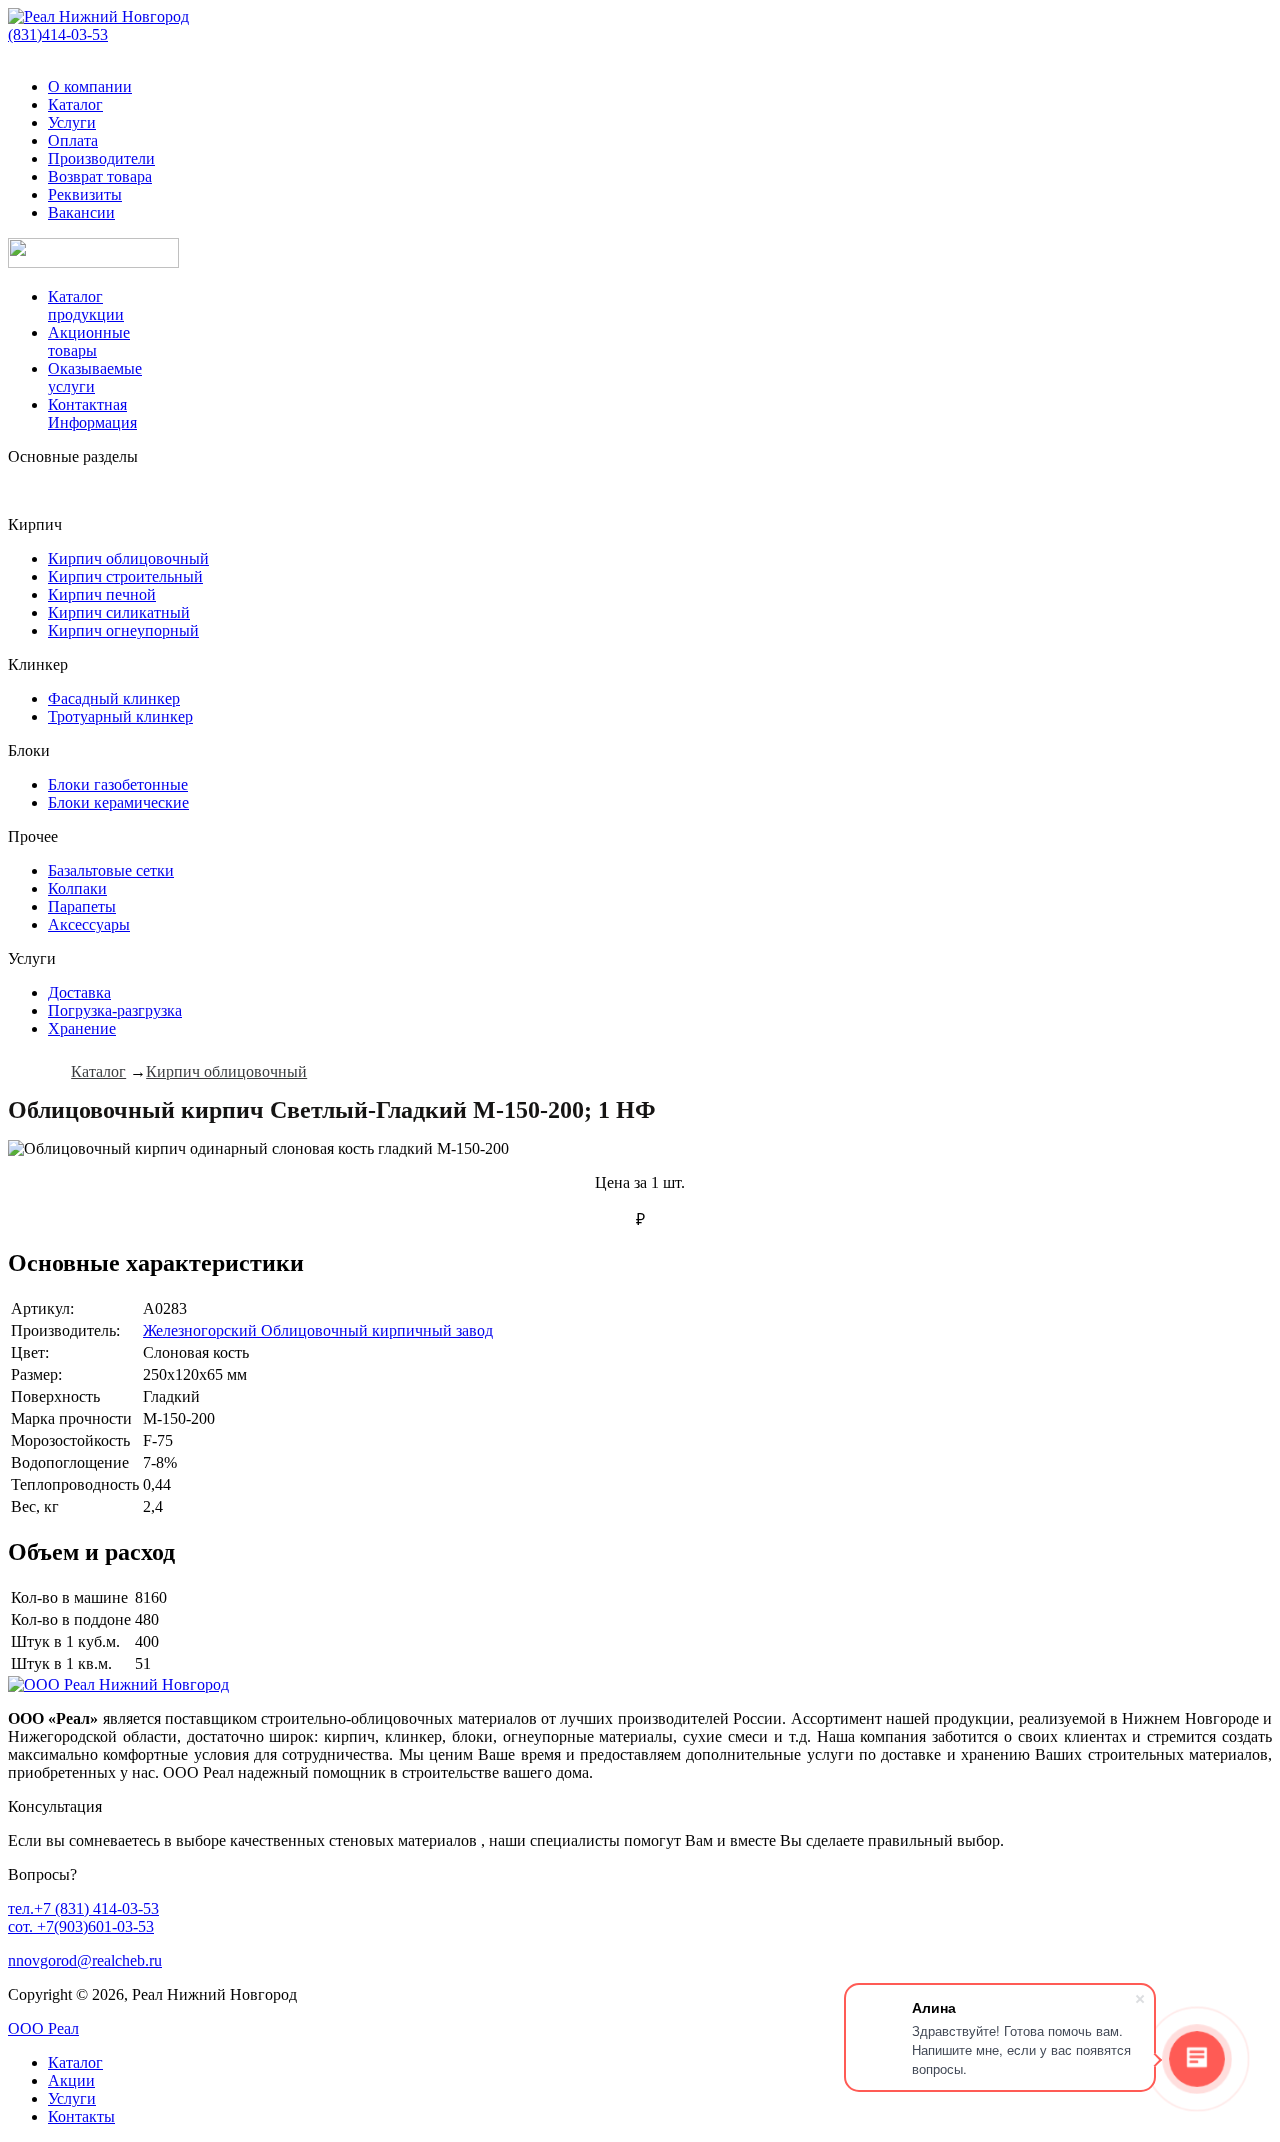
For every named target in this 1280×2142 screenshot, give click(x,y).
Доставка (79, 992)
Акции (71, 2080)
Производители (101, 158)
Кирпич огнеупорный (123, 630)
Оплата (73, 140)
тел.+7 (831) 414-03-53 (83, 1908)
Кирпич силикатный (119, 612)
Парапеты (82, 906)
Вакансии (81, 212)
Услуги (72, 122)
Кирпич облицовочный (128, 558)
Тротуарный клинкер (120, 716)
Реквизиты (85, 194)
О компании (90, 86)
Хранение (82, 1028)
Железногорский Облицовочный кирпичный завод (318, 1330)
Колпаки (77, 888)
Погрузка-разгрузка (115, 1010)
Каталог (75, 104)
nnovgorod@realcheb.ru (85, 1960)
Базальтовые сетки (111, 870)
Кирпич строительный (125, 576)
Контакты (81, 2116)
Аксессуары (89, 924)
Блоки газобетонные (118, 784)
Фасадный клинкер (114, 698)
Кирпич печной (102, 594)
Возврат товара (100, 176)
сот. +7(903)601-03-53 (81, 1926)
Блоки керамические (118, 802)
